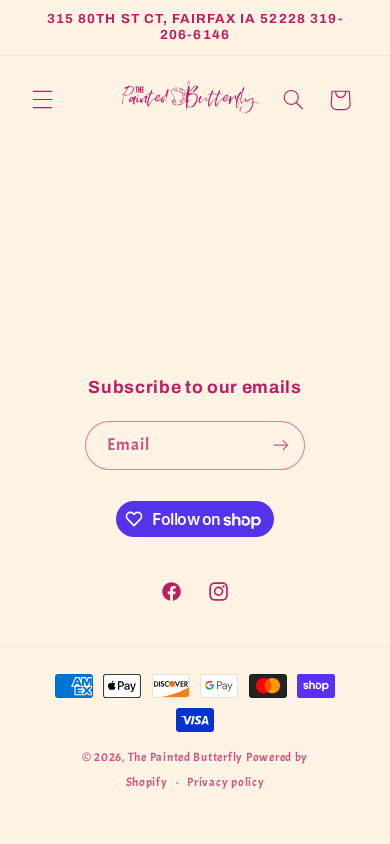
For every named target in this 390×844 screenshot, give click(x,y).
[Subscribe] (281, 445)
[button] (42, 100)
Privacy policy (225, 782)
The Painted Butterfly (185, 757)
